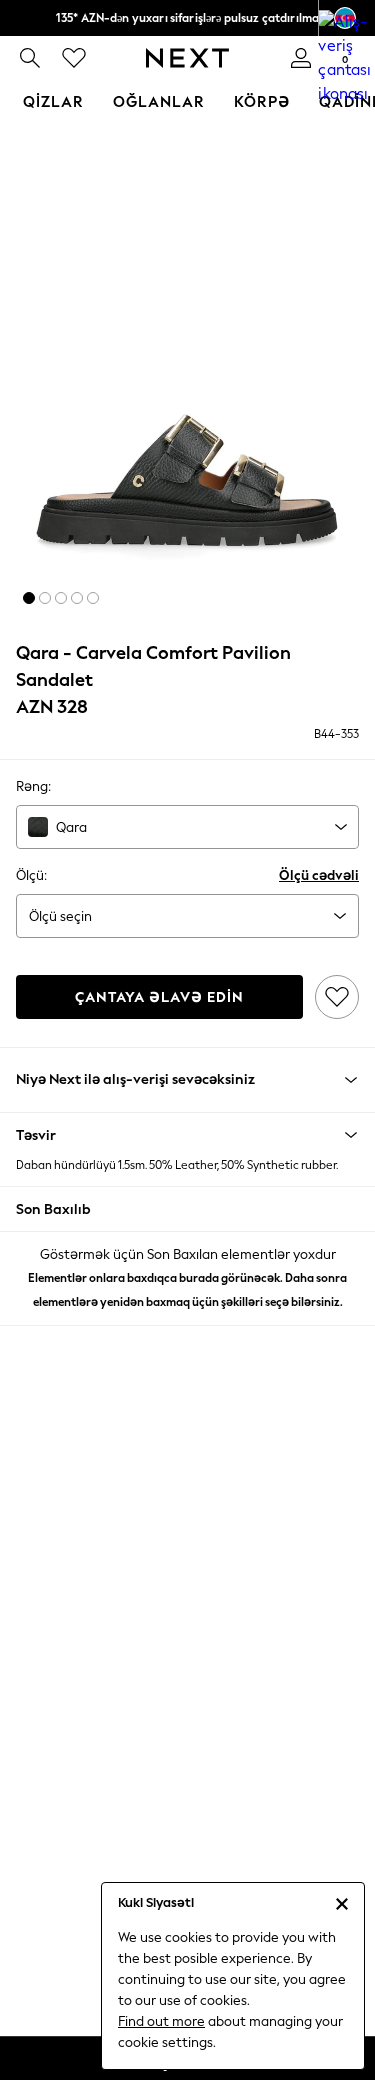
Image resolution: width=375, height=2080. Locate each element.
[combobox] (187, 827)
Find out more (161, 2021)
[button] (29, 598)
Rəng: (33, 786)
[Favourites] (74, 58)
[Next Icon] (187, 58)
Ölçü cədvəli (319, 875)
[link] (30, 58)
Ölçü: (31, 875)
